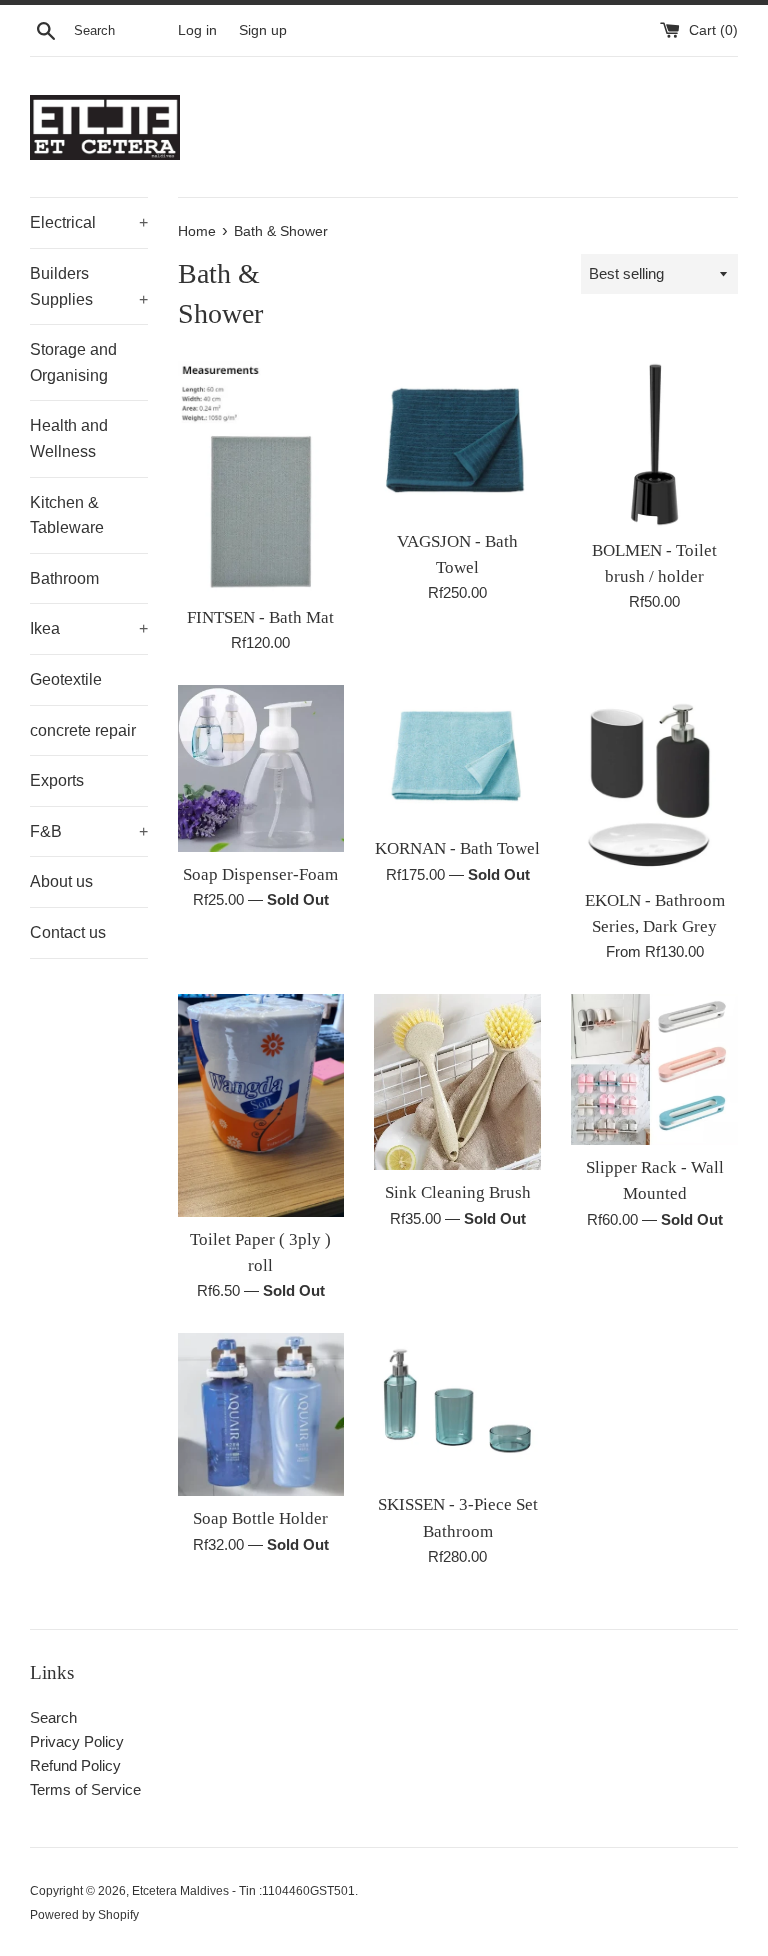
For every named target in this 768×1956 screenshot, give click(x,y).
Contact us (68, 932)
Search (53, 1717)
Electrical (89, 222)
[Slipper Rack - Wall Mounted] (654, 1069)
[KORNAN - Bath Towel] (457, 755)
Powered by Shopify (84, 1915)
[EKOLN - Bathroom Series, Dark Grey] (654, 781)
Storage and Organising (73, 362)
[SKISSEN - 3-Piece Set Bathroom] (457, 1407)
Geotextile (66, 679)
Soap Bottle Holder (260, 1518)
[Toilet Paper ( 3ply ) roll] (261, 1105)
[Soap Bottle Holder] (261, 1414)
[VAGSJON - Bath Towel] (457, 440)
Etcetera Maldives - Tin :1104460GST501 (243, 1891)
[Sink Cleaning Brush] (457, 1082)
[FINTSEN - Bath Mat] (261, 478)
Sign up (263, 30)
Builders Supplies (89, 286)
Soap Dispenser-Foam (260, 874)
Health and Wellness (69, 438)
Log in (197, 30)
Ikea (89, 628)
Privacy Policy (77, 1741)
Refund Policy (75, 1765)
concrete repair (83, 730)
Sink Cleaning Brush (458, 1192)
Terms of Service (85, 1789)
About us (61, 881)
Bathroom (64, 578)
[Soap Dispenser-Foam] (261, 768)
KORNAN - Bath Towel (457, 848)
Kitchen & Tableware (67, 515)
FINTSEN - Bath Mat (260, 617)
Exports (57, 780)
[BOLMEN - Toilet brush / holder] (654, 444)
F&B (89, 831)
